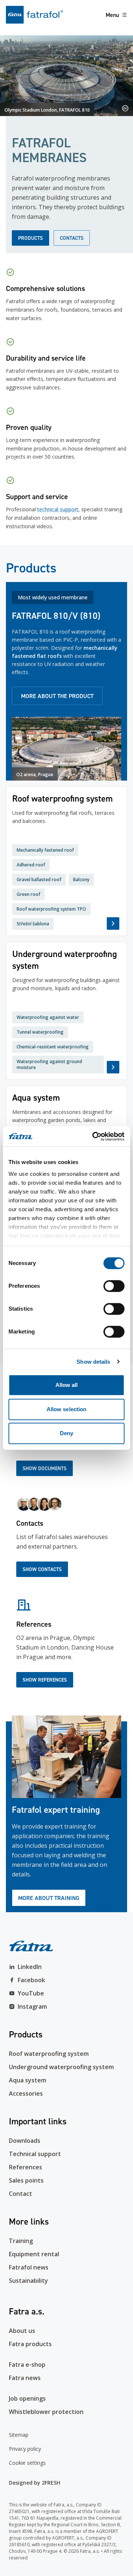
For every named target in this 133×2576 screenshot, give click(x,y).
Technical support (35, 2154)
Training (21, 2241)
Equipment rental (34, 2254)
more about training (49, 1898)
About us (22, 2331)
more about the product (57, 696)
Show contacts (42, 1569)
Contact (21, 2194)
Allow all (67, 1385)
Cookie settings (27, 2463)
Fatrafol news (29, 2267)
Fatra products (30, 2344)
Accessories (26, 2093)
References (25, 2167)
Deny (66, 1433)
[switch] (114, 1286)
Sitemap (19, 2435)
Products (30, 238)
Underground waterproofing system (61, 2067)
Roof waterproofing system (49, 2054)
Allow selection (67, 1409)
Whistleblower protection (46, 2412)
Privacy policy (25, 2449)
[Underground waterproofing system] (66, 1011)
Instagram (32, 2007)
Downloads (25, 2141)
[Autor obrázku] (125, 108)
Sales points (26, 2180)
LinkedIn (30, 1967)
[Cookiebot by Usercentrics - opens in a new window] (94, 1136)
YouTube (31, 1993)
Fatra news (25, 2378)
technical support (58, 509)
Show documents (45, 1468)
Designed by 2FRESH (35, 2483)
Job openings (27, 2398)
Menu (112, 15)
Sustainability (28, 2281)
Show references (45, 1680)
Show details (93, 1362)
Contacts (72, 238)
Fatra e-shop (27, 2365)
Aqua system (28, 2080)
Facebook (31, 1980)
